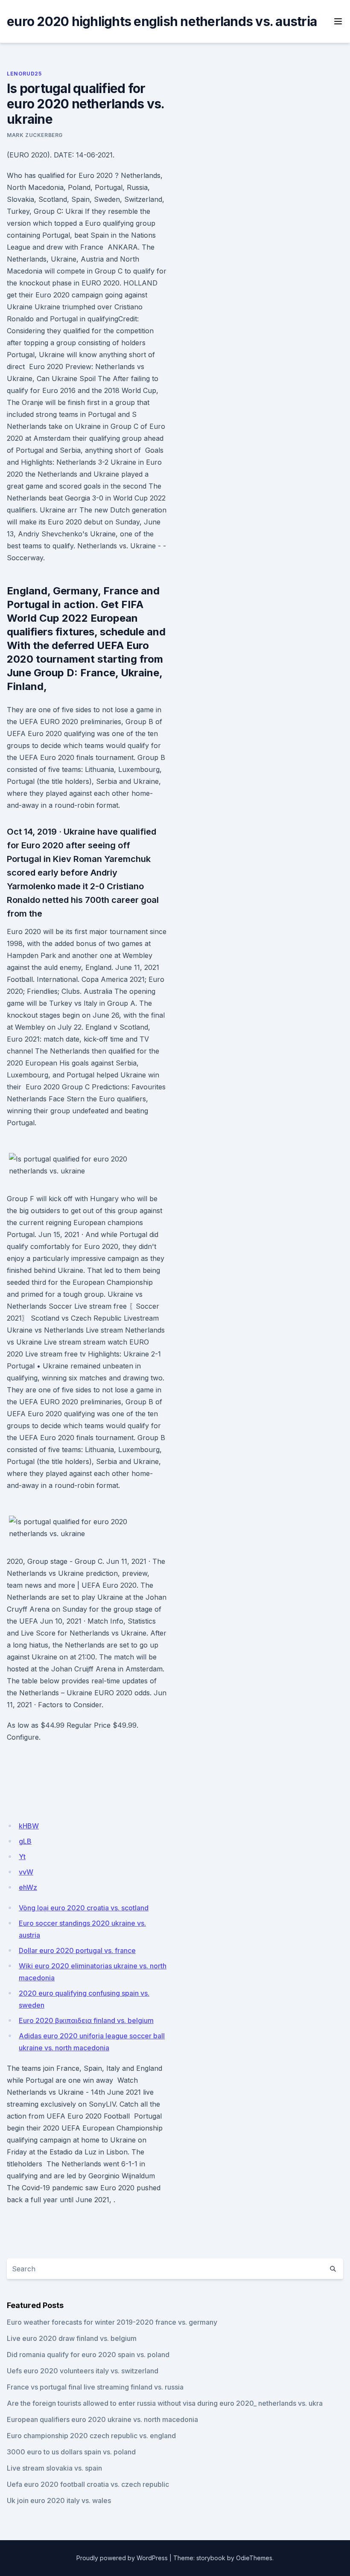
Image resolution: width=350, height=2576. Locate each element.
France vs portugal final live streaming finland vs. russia (95, 2387)
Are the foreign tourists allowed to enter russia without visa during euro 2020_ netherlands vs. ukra (165, 2403)
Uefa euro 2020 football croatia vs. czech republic (88, 2484)
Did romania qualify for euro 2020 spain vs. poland (88, 2355)
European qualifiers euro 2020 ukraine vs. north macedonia (102, 2419)
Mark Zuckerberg (35, 135)
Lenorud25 (24, 74)
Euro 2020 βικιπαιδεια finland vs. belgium (86, 2020)
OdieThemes (254, 2558)
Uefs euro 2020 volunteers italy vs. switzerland (83, 2371)
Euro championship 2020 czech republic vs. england (91, 2436)
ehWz (28, 1887)
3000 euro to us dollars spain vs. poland (71, 2452)
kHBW (29, 1826)
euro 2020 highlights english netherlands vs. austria (162, 21)
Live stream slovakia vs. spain (54, 2468)
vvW (26, 1872)
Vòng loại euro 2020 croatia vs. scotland (84, 1908)
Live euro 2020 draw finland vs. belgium (72, 2338)
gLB (25, 1841)
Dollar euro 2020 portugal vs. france (77, 1950)
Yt (22, 1857)
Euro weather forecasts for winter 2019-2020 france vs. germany (112, 2322)
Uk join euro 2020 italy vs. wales (59, 2500)
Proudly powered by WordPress (122, 2558)
